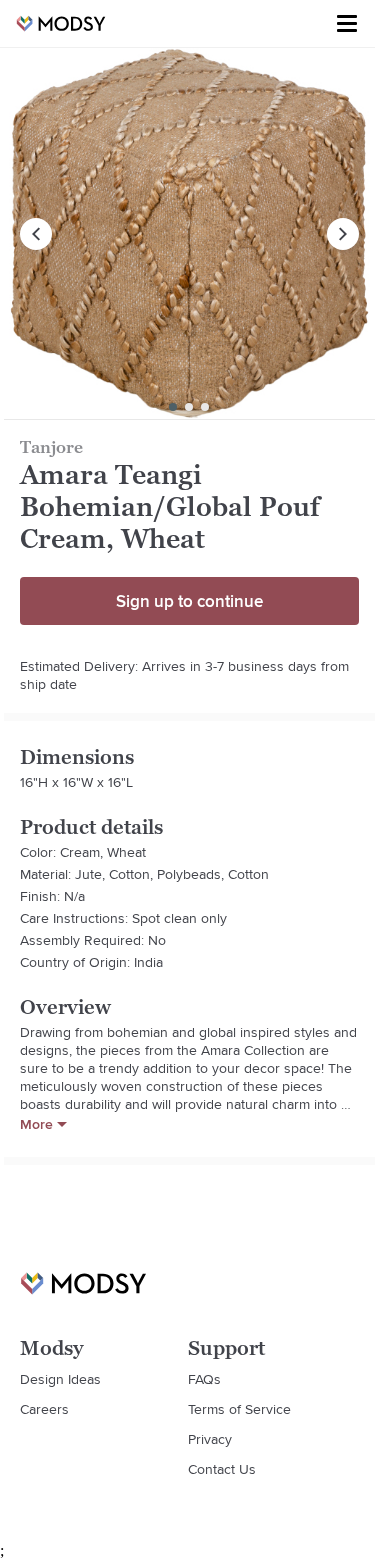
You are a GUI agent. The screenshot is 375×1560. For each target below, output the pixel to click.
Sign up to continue (189, 601)
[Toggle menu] (347, 24)
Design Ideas (60, 1379)
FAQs (204, 1379)
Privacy (210, 1439)
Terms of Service (239, 1409)
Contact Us (222, 1469)
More (36, 1124)
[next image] (343, 234)
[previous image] (36, 234)
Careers (44, 1409)
